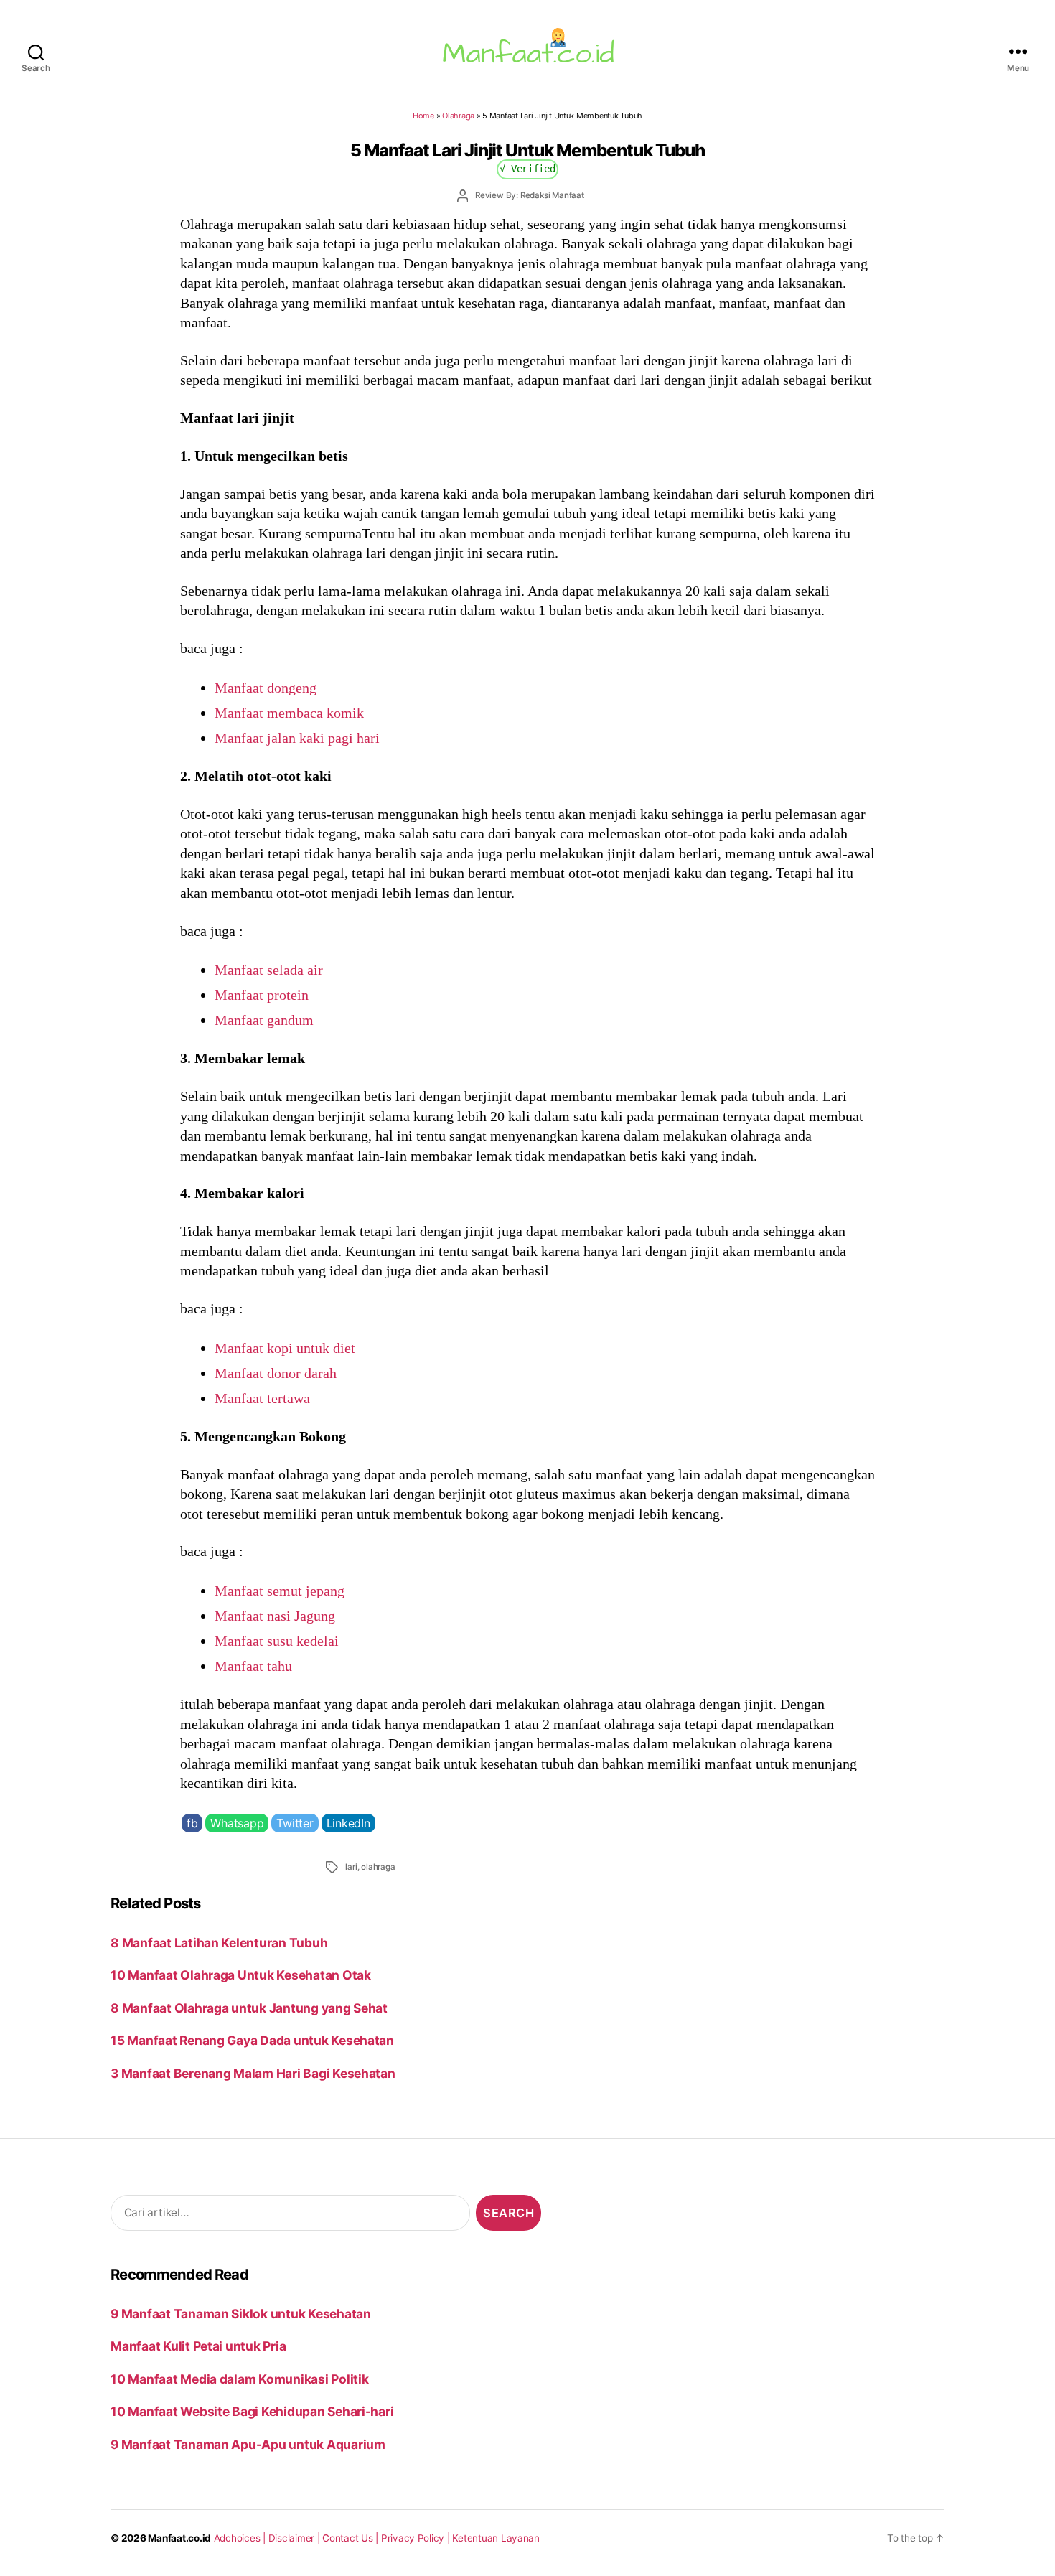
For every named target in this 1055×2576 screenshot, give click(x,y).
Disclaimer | (296, 2538)
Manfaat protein (262, 995)
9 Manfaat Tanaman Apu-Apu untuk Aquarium (248, 2444)
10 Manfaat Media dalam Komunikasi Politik (239, 2379)
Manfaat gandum (264, 1020)
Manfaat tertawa (262, 1398)
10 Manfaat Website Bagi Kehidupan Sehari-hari (252, 2411)
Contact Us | (352, 2538)
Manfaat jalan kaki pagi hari (297, 738)
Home (423, 116)
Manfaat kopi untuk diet (285, 1348)
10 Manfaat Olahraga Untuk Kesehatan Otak (241, 1975)
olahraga (378, 1867)
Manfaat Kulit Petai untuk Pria (198, 2346)
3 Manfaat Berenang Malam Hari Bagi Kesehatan (253, 2073)
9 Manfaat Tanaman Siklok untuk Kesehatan (241, 2314)
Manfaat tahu (253, 1666)
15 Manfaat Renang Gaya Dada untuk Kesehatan (252, 2040)
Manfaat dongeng (266, 688)
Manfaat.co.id (179, 2538)
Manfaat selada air (269, 970)
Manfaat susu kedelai (277, 1641)
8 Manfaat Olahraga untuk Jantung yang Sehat (249, 2008)
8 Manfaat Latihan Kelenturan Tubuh (219, 1943)
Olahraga (458, 116)
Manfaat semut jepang (280, 1591)
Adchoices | (241, 2538)
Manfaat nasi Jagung (275, 1616)
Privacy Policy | (417, 2538)
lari (351, 1867)
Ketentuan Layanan (496, 2538)
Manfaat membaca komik (289, 713)
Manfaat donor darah (276, 1373)
